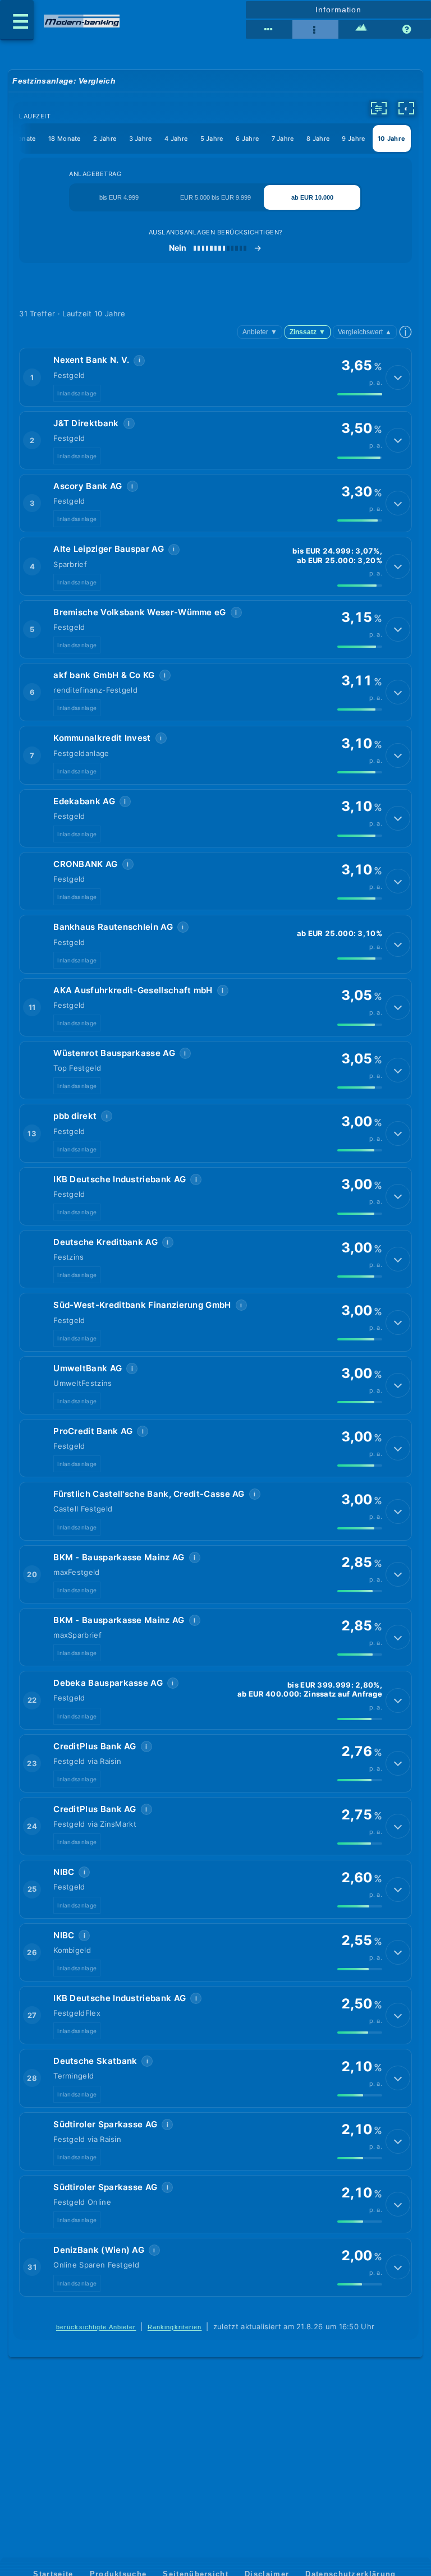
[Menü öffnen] (17, 20)
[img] (360, 394)
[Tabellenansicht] (269, 30)
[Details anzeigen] (398, 377)
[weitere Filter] (379, 108)
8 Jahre (318, 139)
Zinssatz (308, 332)
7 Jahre (283, 139)
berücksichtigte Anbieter (96, 2327)
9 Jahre (353, 139)
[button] (215, 377)
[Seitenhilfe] (408, 30)
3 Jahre (141, 139)
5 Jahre (212, 139)
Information (338, 10)
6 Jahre (247, 139)
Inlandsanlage (77, 393)
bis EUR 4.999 (119, 197)
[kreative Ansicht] (361, 30)
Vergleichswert (365, 332)
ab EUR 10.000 (312, 197)
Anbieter (260, 332)
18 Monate (65, 139)
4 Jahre (176, 139)
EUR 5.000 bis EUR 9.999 (215, 197)
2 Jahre (105, 139)
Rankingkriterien (175, 2327)
